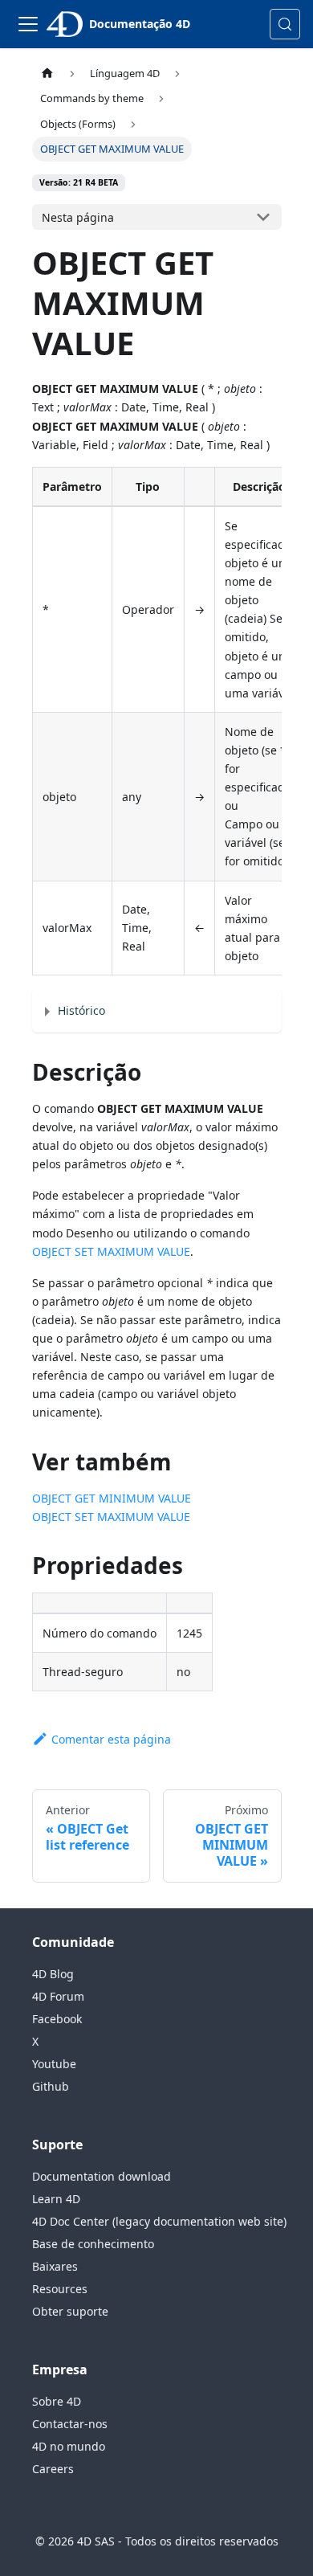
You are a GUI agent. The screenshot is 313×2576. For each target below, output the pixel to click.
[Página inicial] (47, 74)
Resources (60, 2289)
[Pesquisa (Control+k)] (285, 24)
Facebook (57, 2019)
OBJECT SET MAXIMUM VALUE (111, 1251)
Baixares (55, 2266)
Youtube (54, 2064)
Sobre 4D (57, 2401)
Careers (53, 2469)
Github (51, 2086)
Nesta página (78, 217)
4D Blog (53, 1974)
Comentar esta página (111, 1739)
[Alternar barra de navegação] (28, 24)
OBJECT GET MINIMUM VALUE (112, 1498)
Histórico (81, 1010)
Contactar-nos (70, 2424)
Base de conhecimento (93, 2244)
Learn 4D (56, 2199)
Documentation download (102, 2176)
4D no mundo (69, 2446)
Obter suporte (70, 2311)
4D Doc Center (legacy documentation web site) (159, 2221)
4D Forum (58, 1996)
